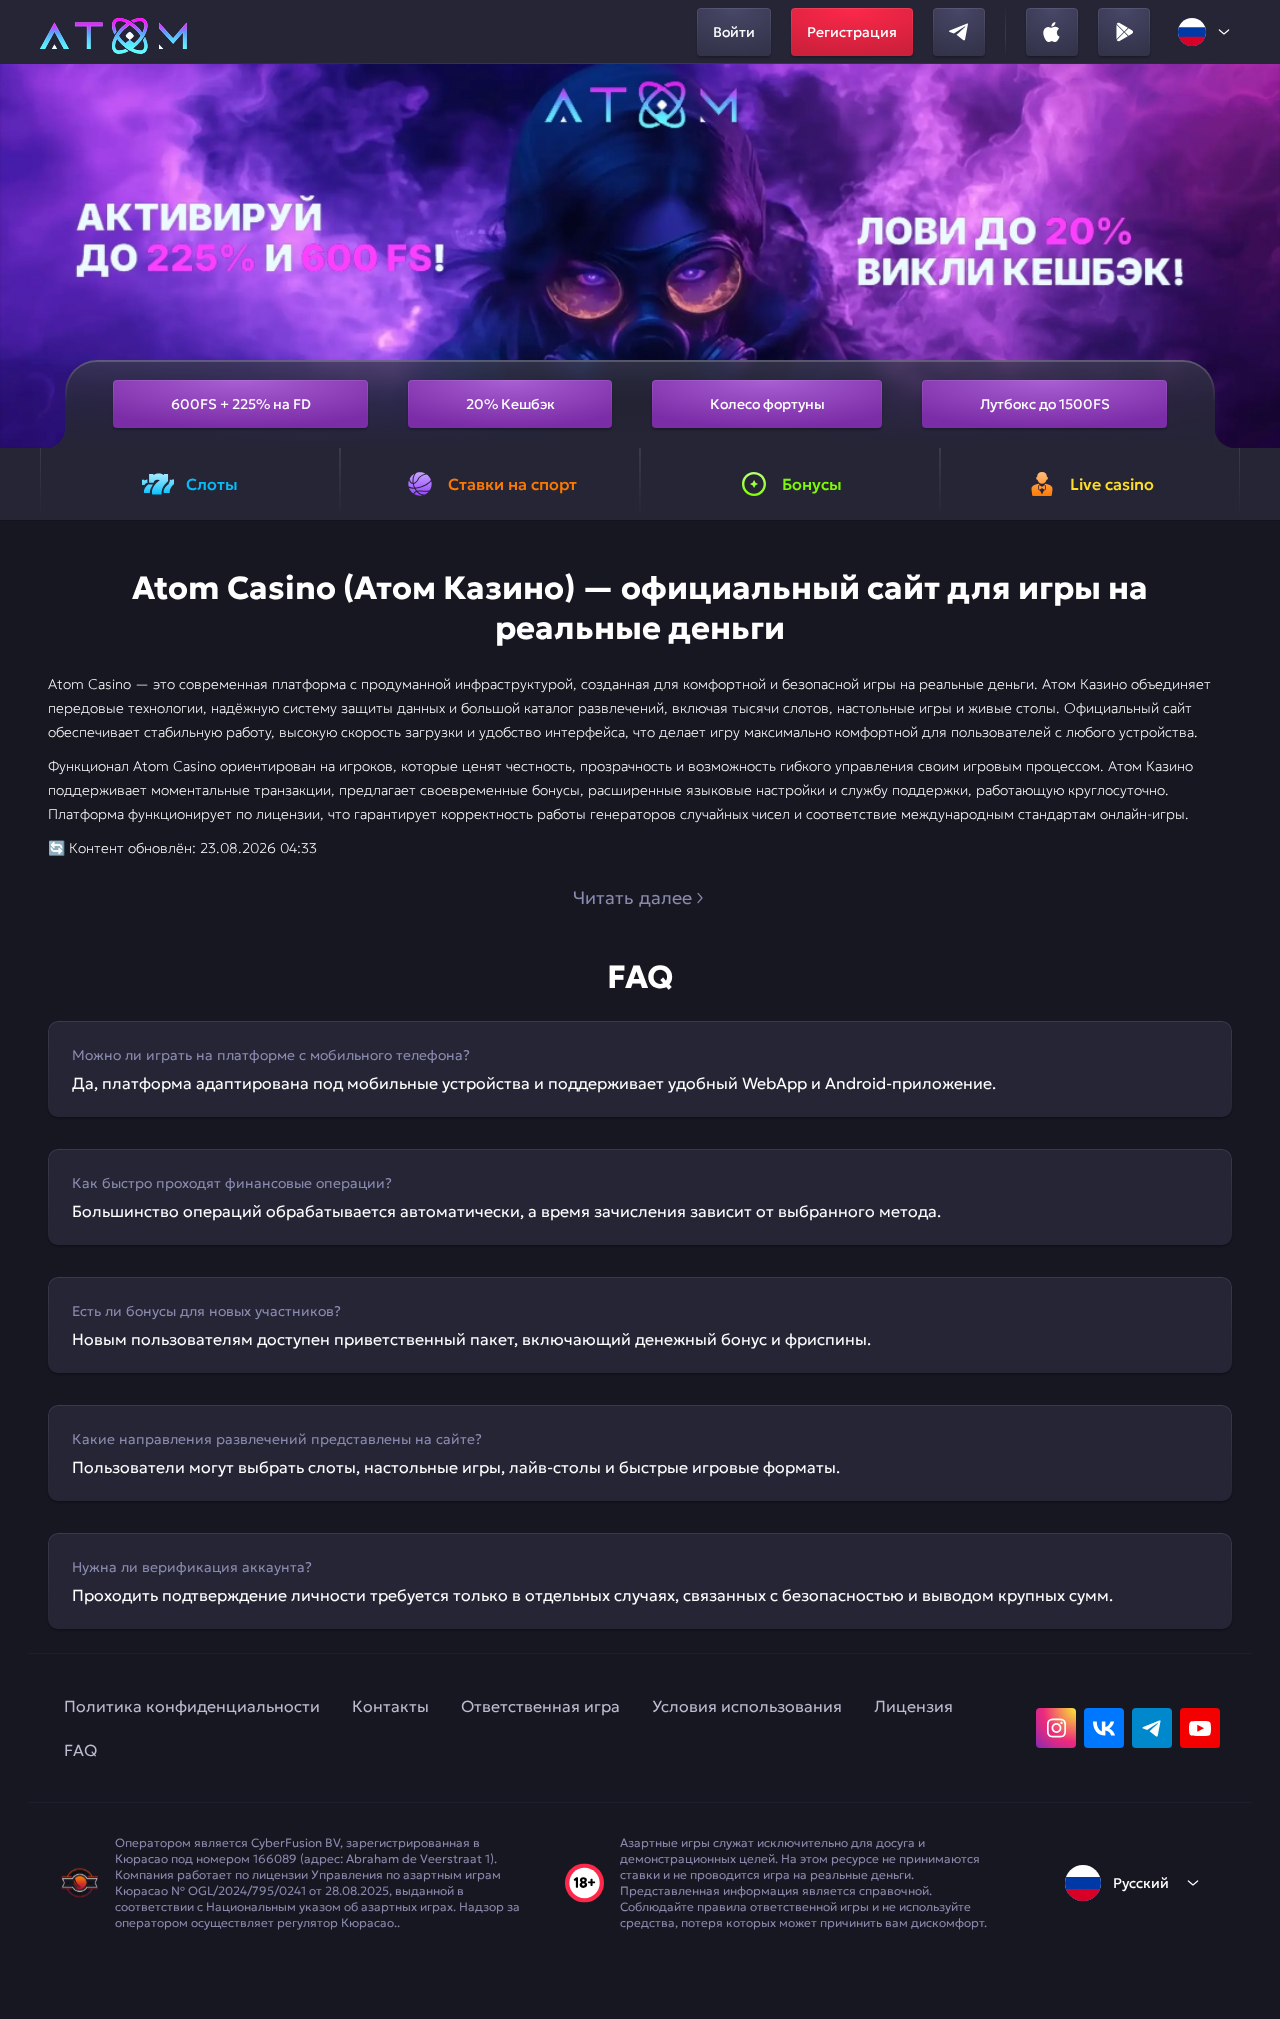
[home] (113, 32)
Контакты (390, 1706)
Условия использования (747, 1706)
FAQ (80, 1750)
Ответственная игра (540, 1706)
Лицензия (913, 1706)
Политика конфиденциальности (192, 1706)
